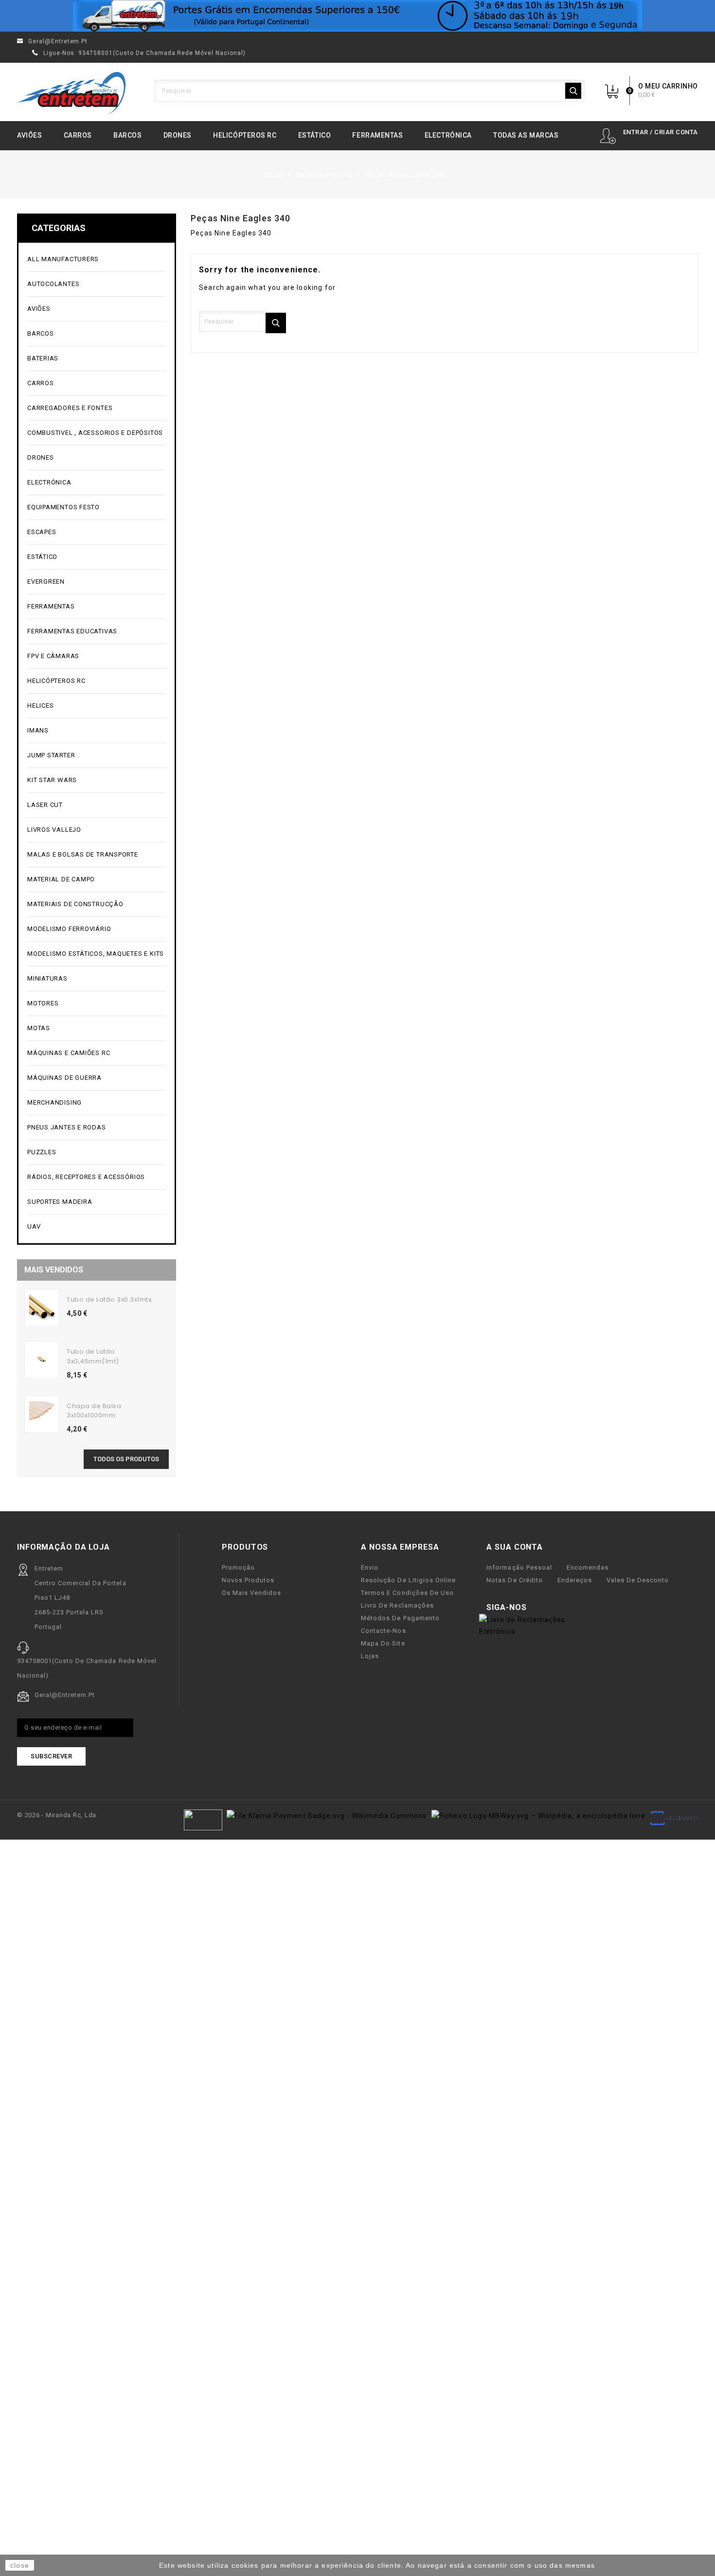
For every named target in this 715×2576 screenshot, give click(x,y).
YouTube (555, 1608)
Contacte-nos (383, 1631)
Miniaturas (96, 979)
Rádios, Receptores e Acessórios (86, 1177)
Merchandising (96, 1103)
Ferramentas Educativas (72, 631)
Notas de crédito (514, 1580)
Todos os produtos (126, 1459)
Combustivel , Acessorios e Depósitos (96, 433)
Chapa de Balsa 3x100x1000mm (94, 1411)
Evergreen (46, 581)
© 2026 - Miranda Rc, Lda (57, 1815)
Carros (78, 135)
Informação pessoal (519, 1567)
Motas (96, 1029)
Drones (178, 135)
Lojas (370, 1656)
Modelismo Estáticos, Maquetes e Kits (96, 954)
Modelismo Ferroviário (96, 929)
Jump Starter (96, 756)
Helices (96, 706)
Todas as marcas (526, 135)
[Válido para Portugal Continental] (357, 16)
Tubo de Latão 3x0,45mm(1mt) (93, 1356)
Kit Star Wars (52, 780)
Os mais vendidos (251, 1593)
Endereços (575, 1580)
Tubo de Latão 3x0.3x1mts (109, 1299)
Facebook (540, 1608)
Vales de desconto (638, 1580)
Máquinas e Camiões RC (96, 1053)
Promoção (238, 1567)
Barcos (127, 135)
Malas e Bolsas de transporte (83, 854)
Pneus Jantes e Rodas (67, 1127)
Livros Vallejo (54, 830)
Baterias (96, 359)
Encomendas (588, 1567)
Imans (38, 730)
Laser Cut (45, 805)
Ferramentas (377, 135)
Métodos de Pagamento (400, 1618)
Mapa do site (383, 1643)
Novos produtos (248, 1580)
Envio (370, 1567)
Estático (314, 135)
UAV (96, 1227)
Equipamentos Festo (63, 507)
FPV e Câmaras (96, 656)
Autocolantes (53, 284)
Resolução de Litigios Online (408, 1580)
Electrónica (448, 135)
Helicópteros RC (245, 135)
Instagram (571, 1608)
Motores (96, 1004)
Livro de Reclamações (397, 1605)
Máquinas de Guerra (64, 1078)
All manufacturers (96, 259)
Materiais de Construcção (96, 904)
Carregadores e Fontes (96, 408)
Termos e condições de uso (407, 1593)
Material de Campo (61, 879)
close (20, 2565)
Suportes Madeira (60, 1202)
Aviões (29, 135)
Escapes (42, 532)
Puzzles (96, 1153)
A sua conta (515, 1547)
